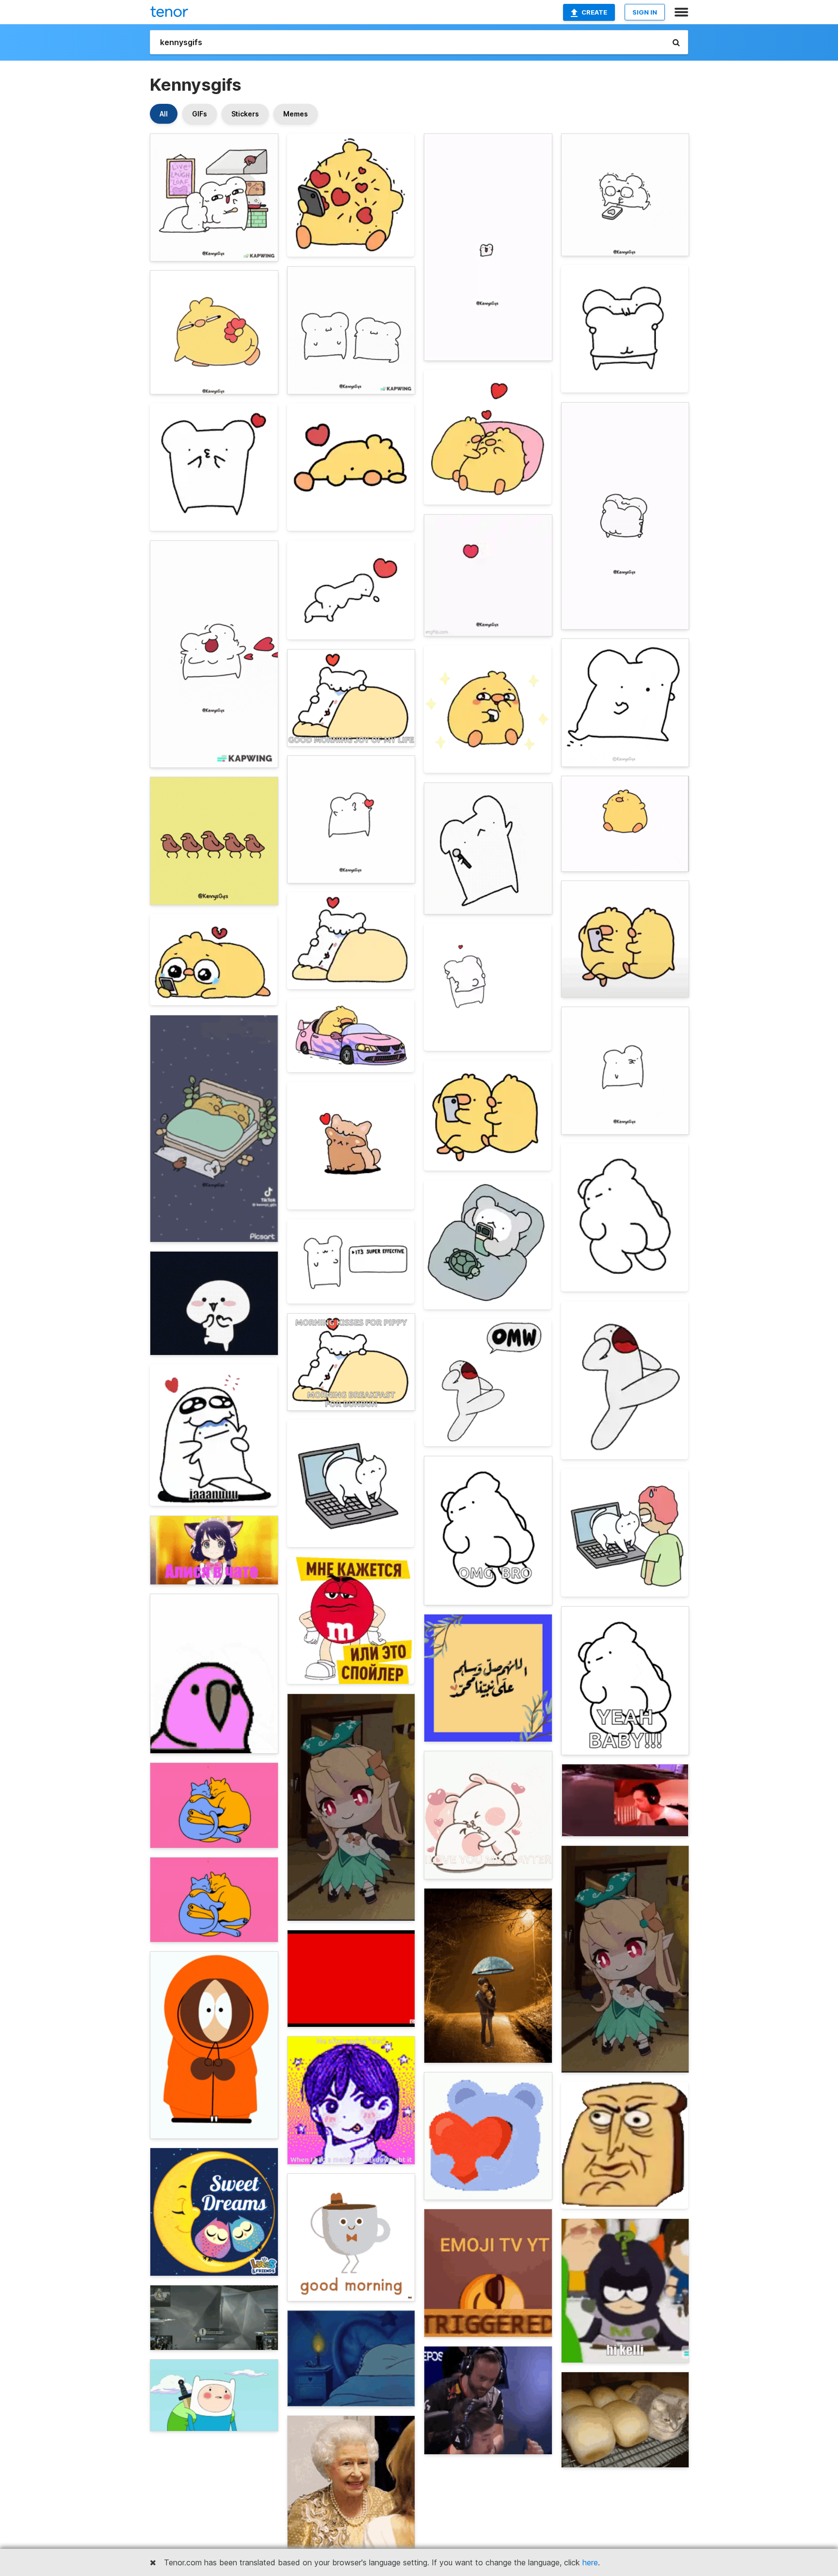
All (164, 114)
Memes (296, 114)
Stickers (245, 114)
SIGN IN (645, 12)
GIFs (200, 114)
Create (594, 12)
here (590, 2562)
